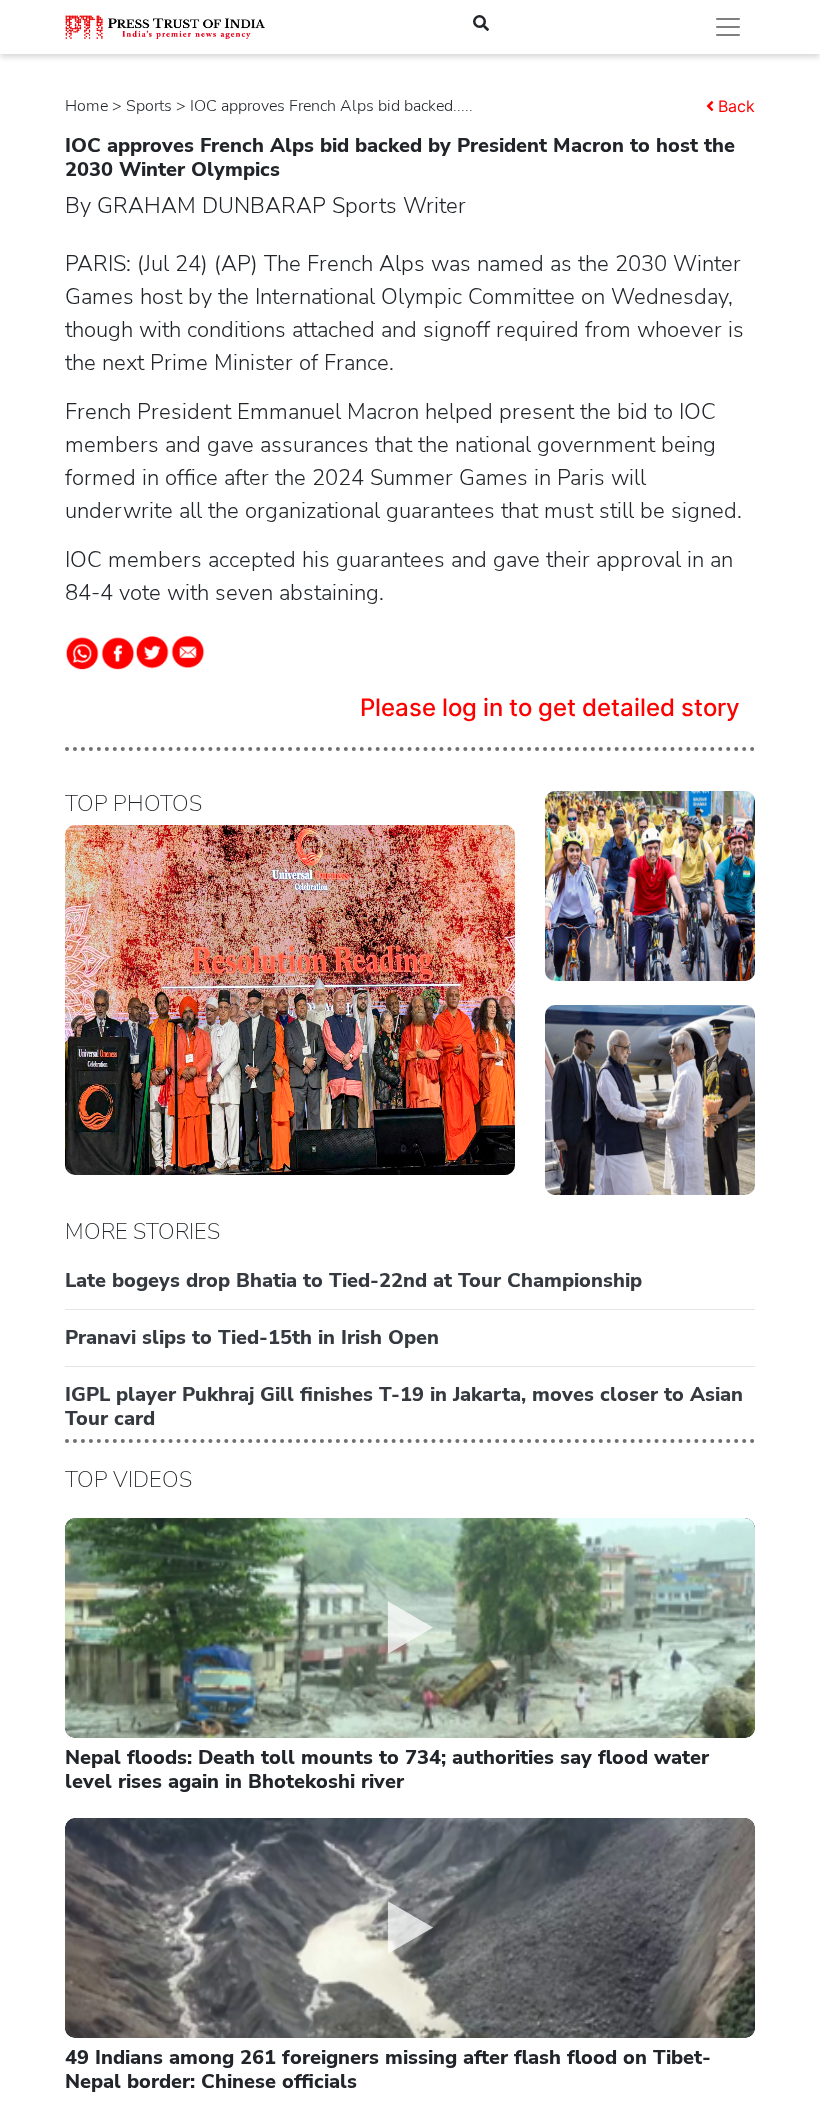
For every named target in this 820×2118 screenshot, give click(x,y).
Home (86, 106)
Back (736, 106)
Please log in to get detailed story (550, 707)
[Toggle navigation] (728, 27)
